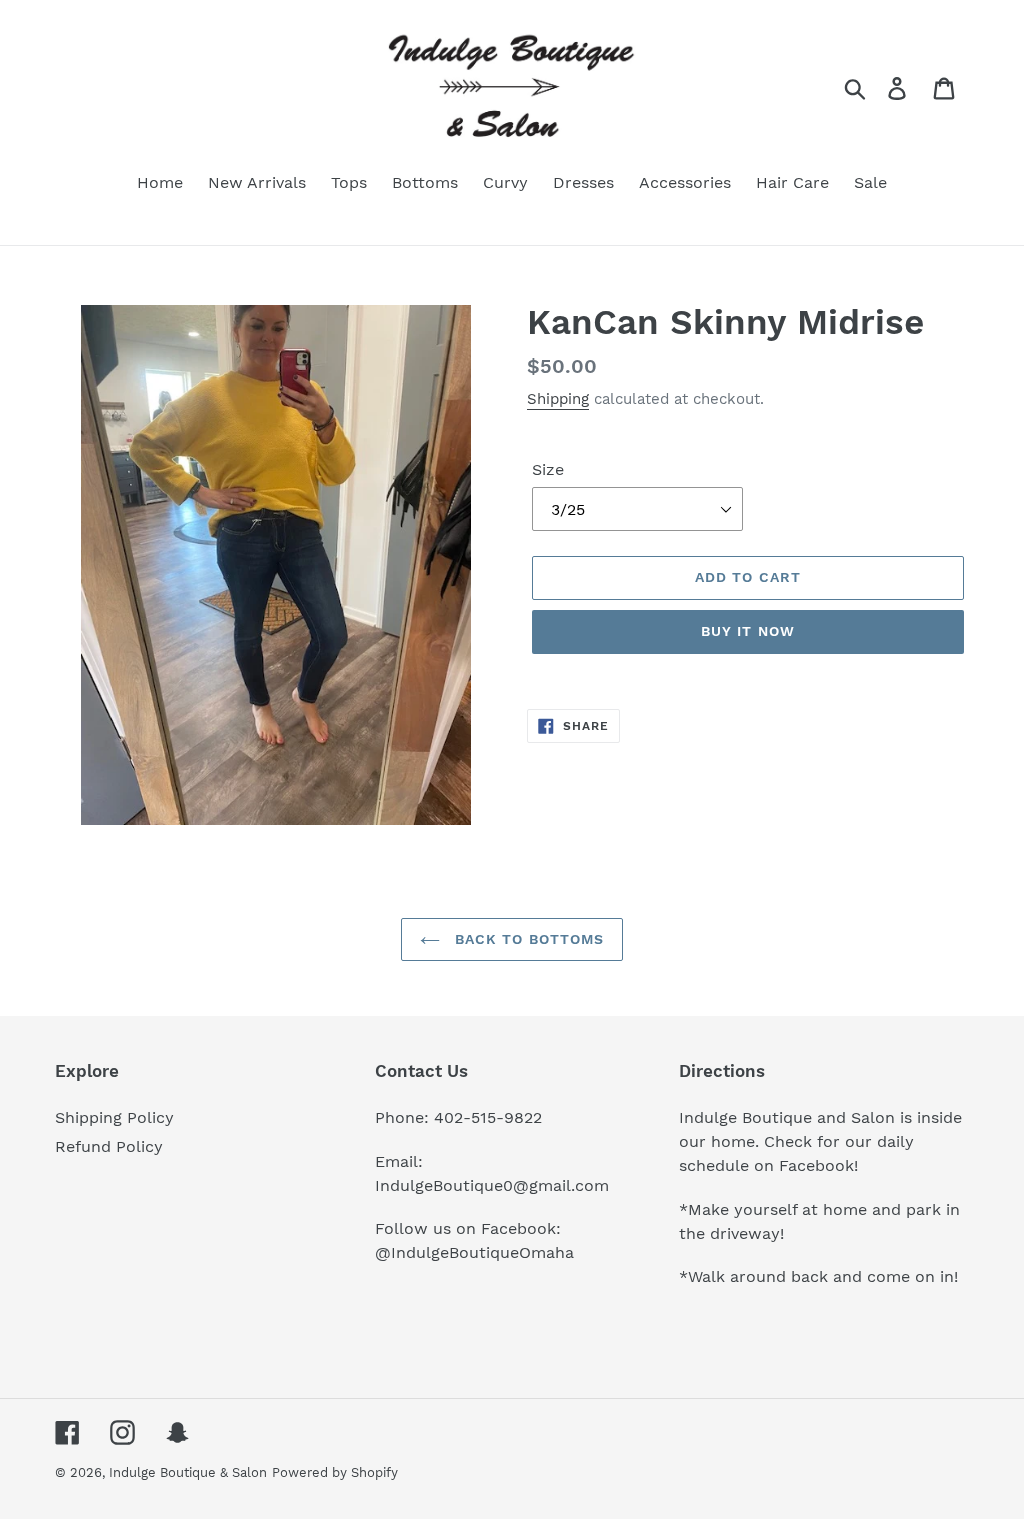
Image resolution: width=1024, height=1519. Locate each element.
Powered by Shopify (335, 1472)
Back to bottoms (527, 939)
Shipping (558, 399)
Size (548, 469)
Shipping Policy (114, 1117)
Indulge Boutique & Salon (188, 1472)
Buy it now (748, 631)
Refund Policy (109, 1146)
